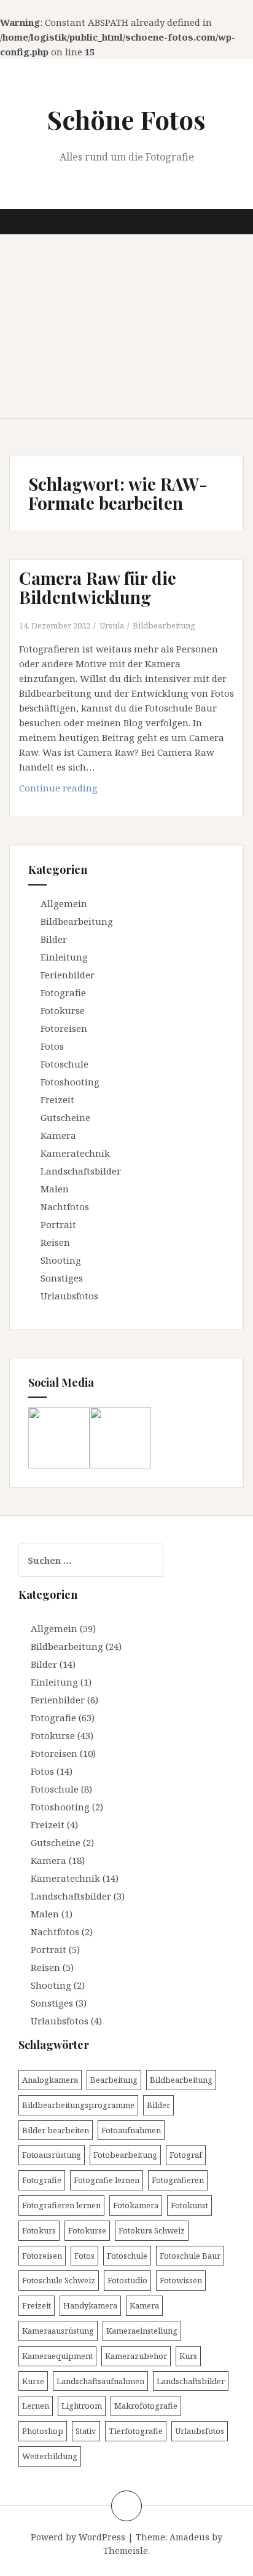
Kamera (58, 1135)
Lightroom (82, 2406)
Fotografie (63, 993)
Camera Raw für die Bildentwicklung (98, 587)
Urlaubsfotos (69, 1296)
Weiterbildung (50, 2456)
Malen (55, 1189)
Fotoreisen (64, 1028)
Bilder (54, 939)
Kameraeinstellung (142, 2331)
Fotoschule (64, 1064)
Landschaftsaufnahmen (100, 2381)
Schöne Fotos (126, 119)
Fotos (52, 1046)
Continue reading (95, 791)
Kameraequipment (57, 2356)
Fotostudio (127, 2280)
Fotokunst (189, 2205)
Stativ (86, 2431)
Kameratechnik (75, 1153)
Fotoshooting (70, 1082)
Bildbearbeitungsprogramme (78, 2105)
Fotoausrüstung (52, 2155)
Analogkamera (50, 2080)
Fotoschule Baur (190, 2256)
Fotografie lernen (107, 2180)
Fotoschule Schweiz (59, 2280)
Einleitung (64, 957)
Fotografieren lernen (61, 2205)
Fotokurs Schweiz (152, 2230)
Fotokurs (39, 2230)
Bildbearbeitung (164, 625)
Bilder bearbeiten (56, 2130)
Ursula (112, 625)
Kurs (188, 2356)
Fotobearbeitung (125, 2155)
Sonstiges (62, 1278)
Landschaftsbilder (81, 1171)
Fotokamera (136, 2205)
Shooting (61, 1260)
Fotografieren (178, 2180)
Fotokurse (63, 1010)
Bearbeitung (114, 2080)
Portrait (58, 1224)
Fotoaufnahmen (131, 2130)
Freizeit (57, 1100)
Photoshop (43, 2431)
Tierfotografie (136, 2431)
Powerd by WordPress (78, 2537)
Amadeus (189, 2537)
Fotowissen (181, 2280)
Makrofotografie (146, 2406)
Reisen (55, 1242)
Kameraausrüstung (58, 2331)
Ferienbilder (68, 975)
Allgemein (64, 903)
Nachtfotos (65, 1207)
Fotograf (186, 2155)
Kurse (33, 2381)
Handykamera (90, 2305)
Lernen (36, 2406)
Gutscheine (65, 1117)
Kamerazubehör (136, 2356)
